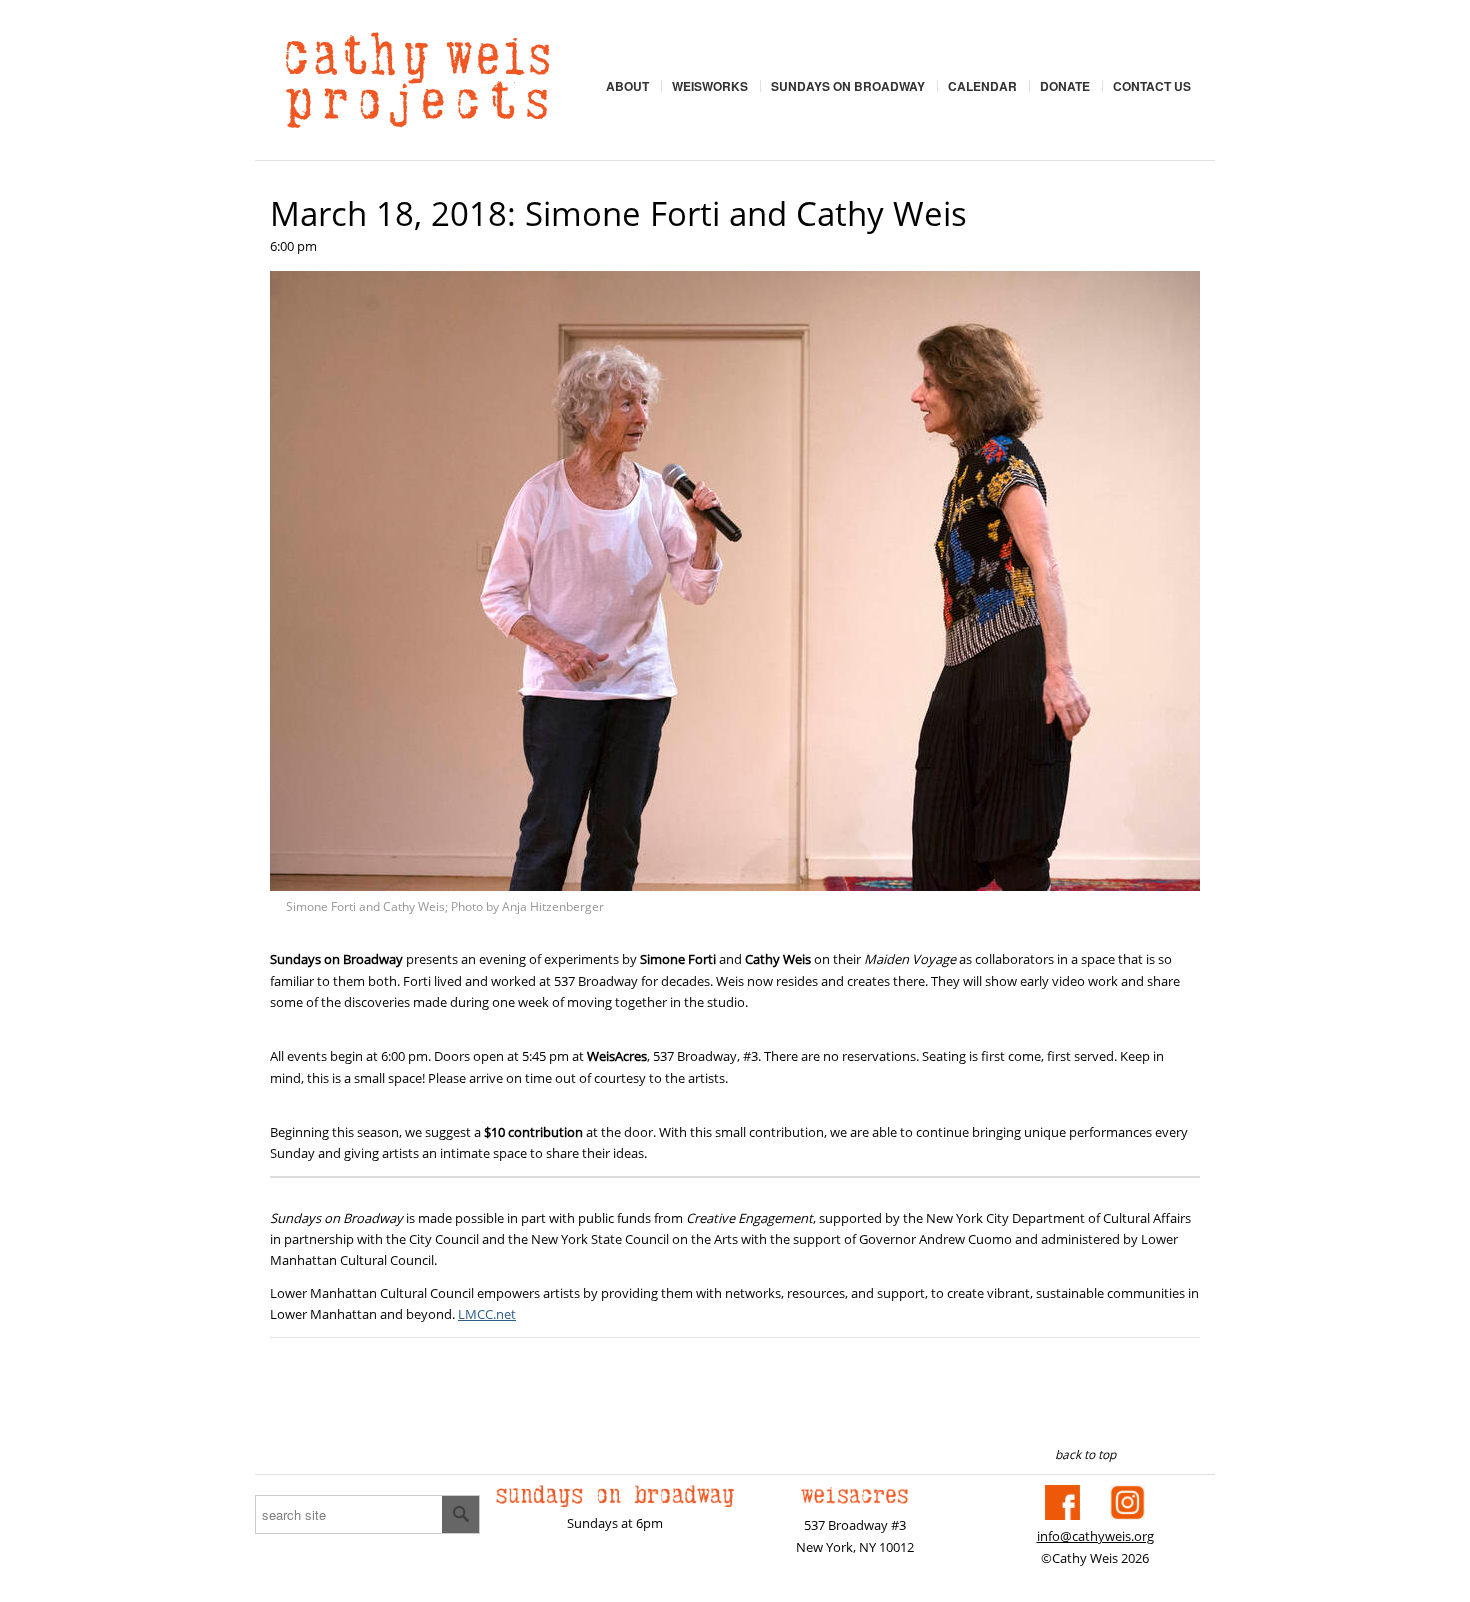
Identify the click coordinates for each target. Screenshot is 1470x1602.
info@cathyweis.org (1095, 1536)
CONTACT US (1152, 86)
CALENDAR (982, 86)
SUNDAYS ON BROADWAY (848, 86)
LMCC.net (487, 1314)
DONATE (1065, 86)
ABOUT (627, 86)
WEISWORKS (710, 86)
